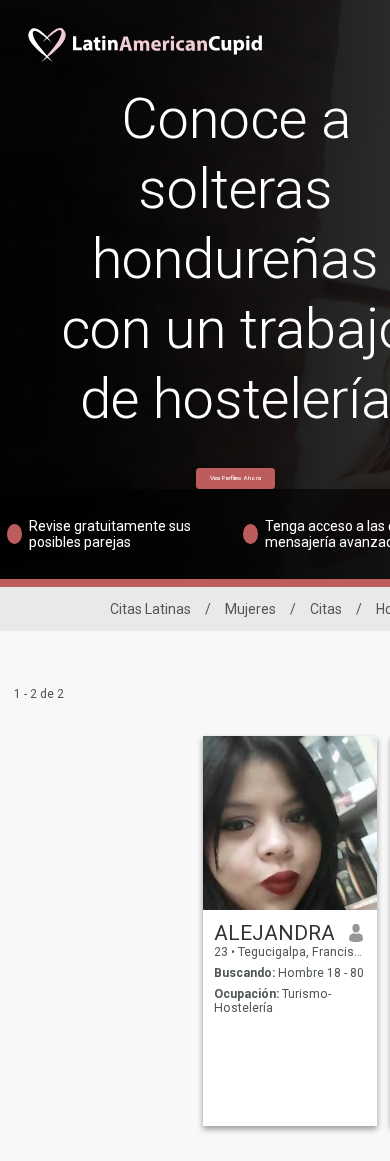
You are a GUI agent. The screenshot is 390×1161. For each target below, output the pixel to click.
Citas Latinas (150, 609)
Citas (326, 609)
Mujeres (250, 609)
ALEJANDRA (274, 933)
